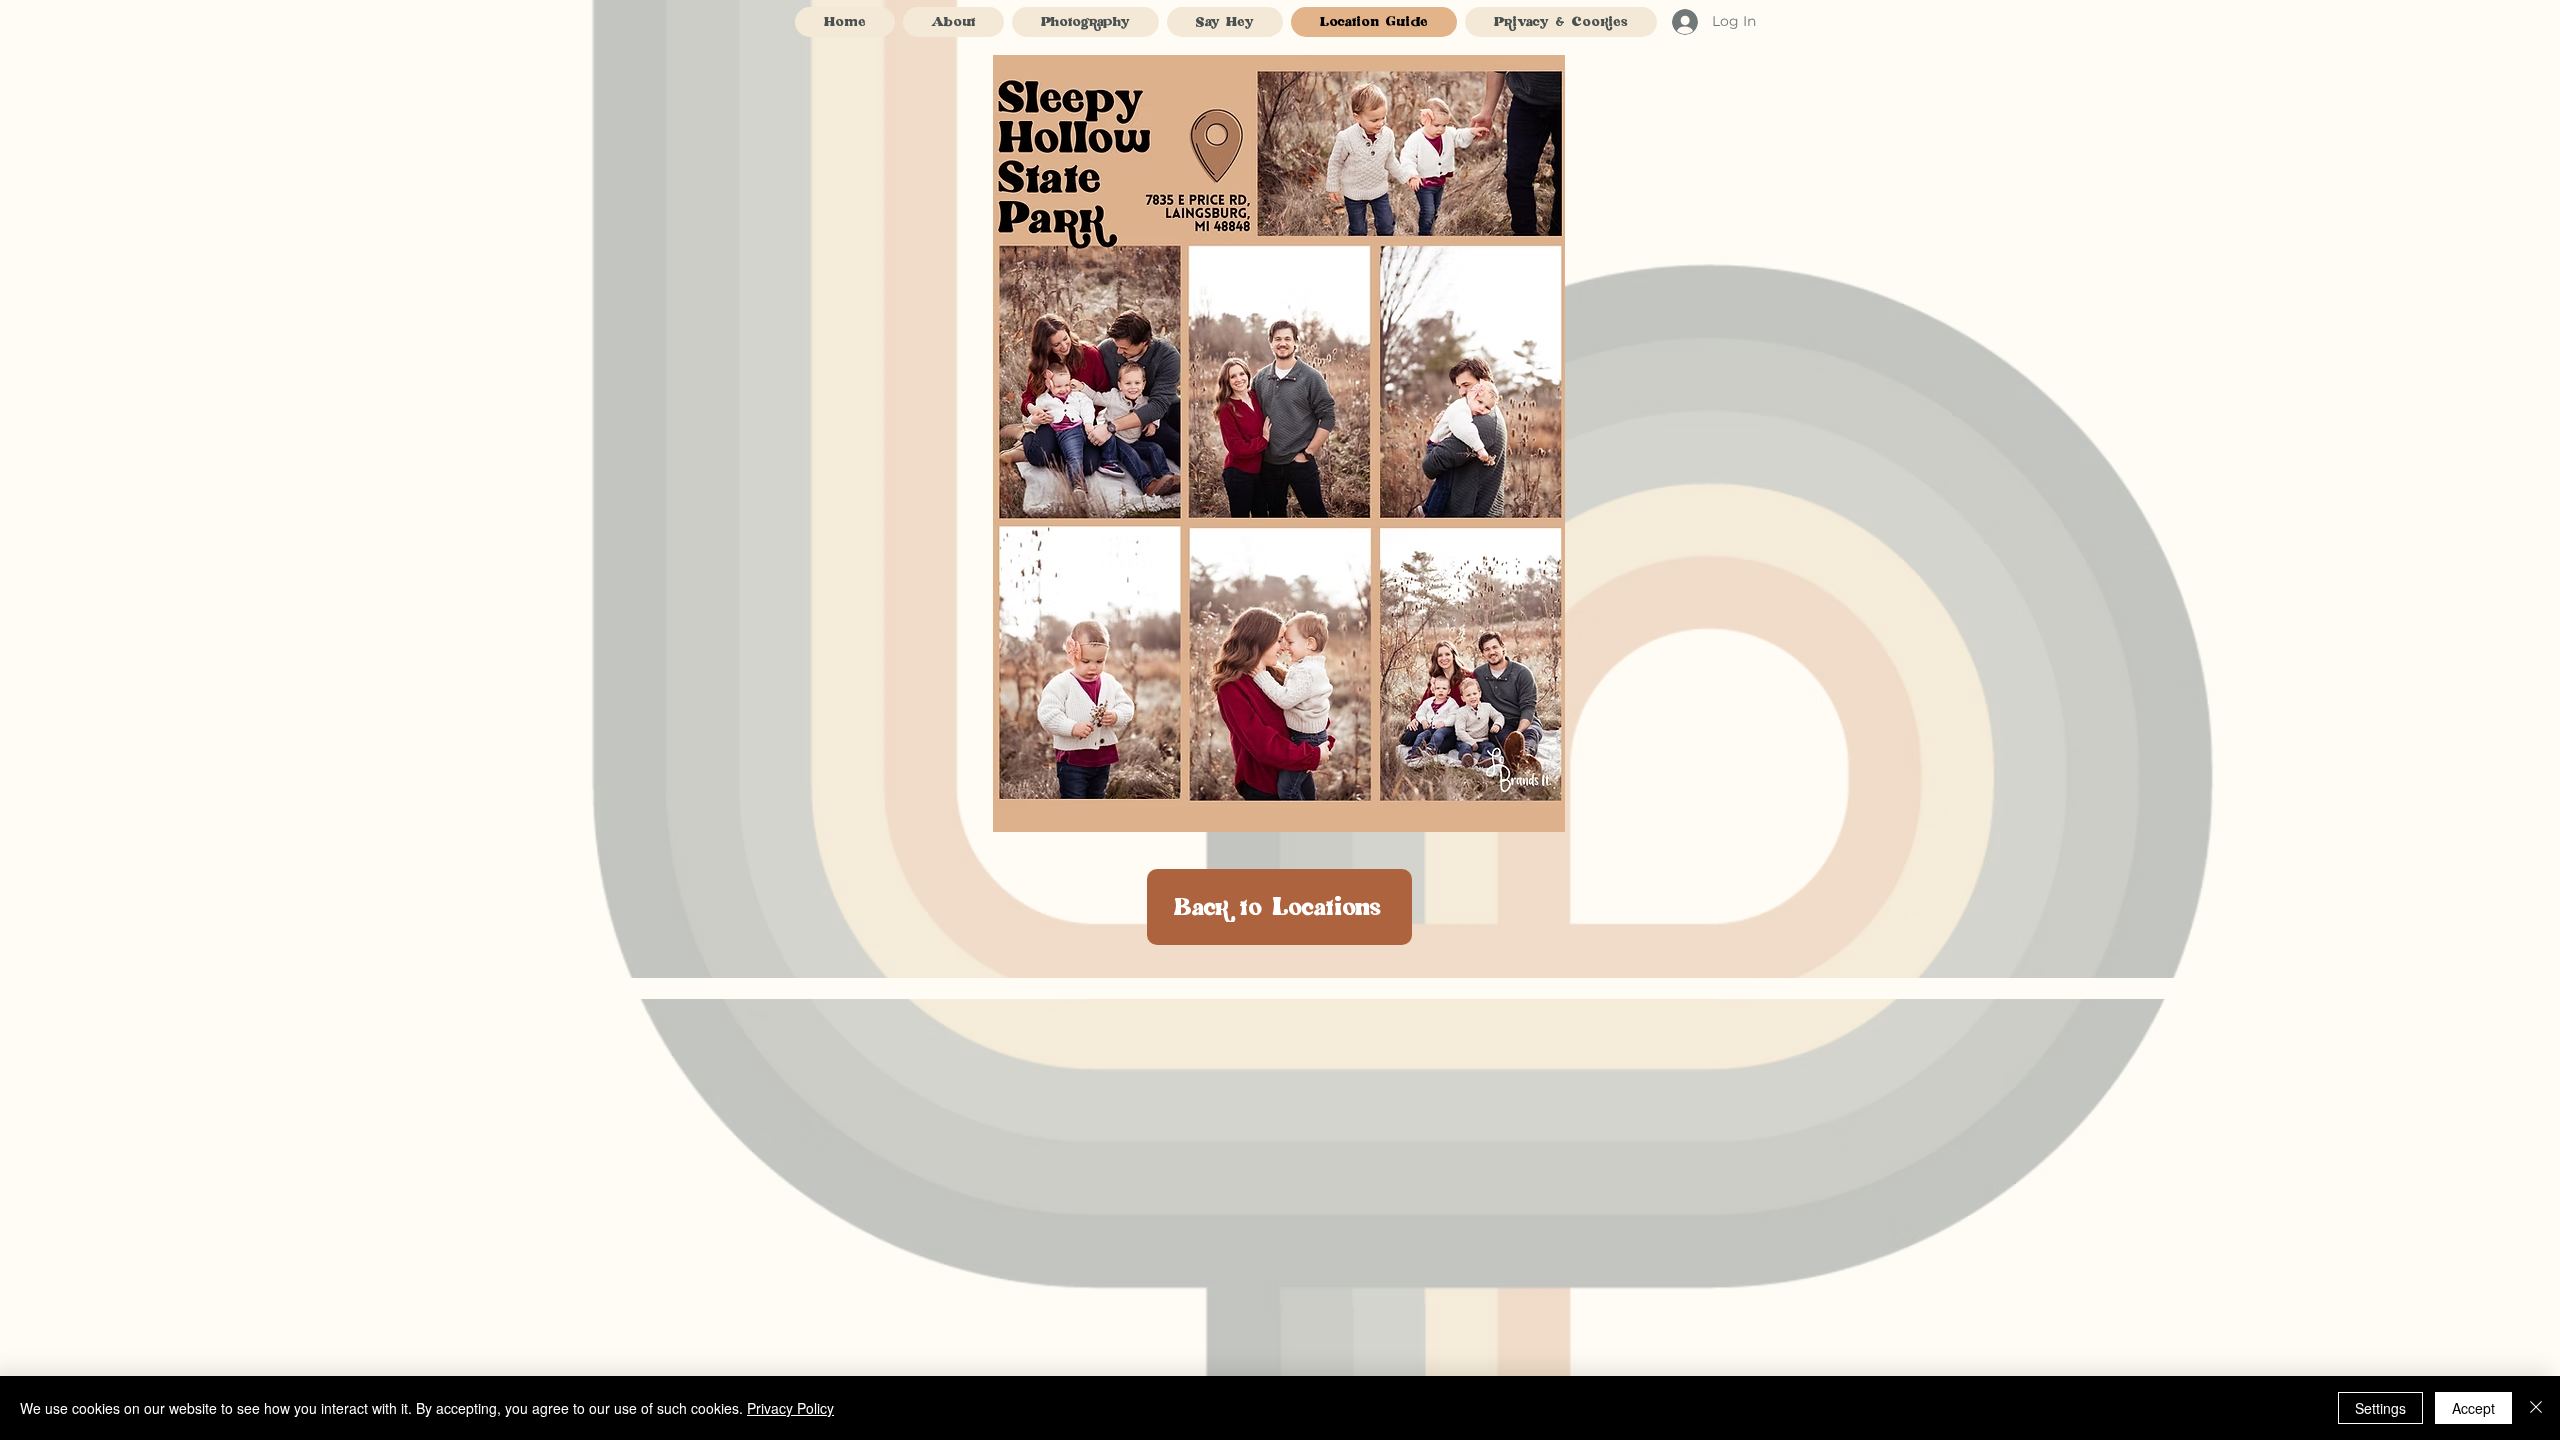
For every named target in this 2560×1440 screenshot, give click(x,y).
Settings (2380, 1408)
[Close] (2536, 1408)
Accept (2473, 1408)
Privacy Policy (790, 1408)
